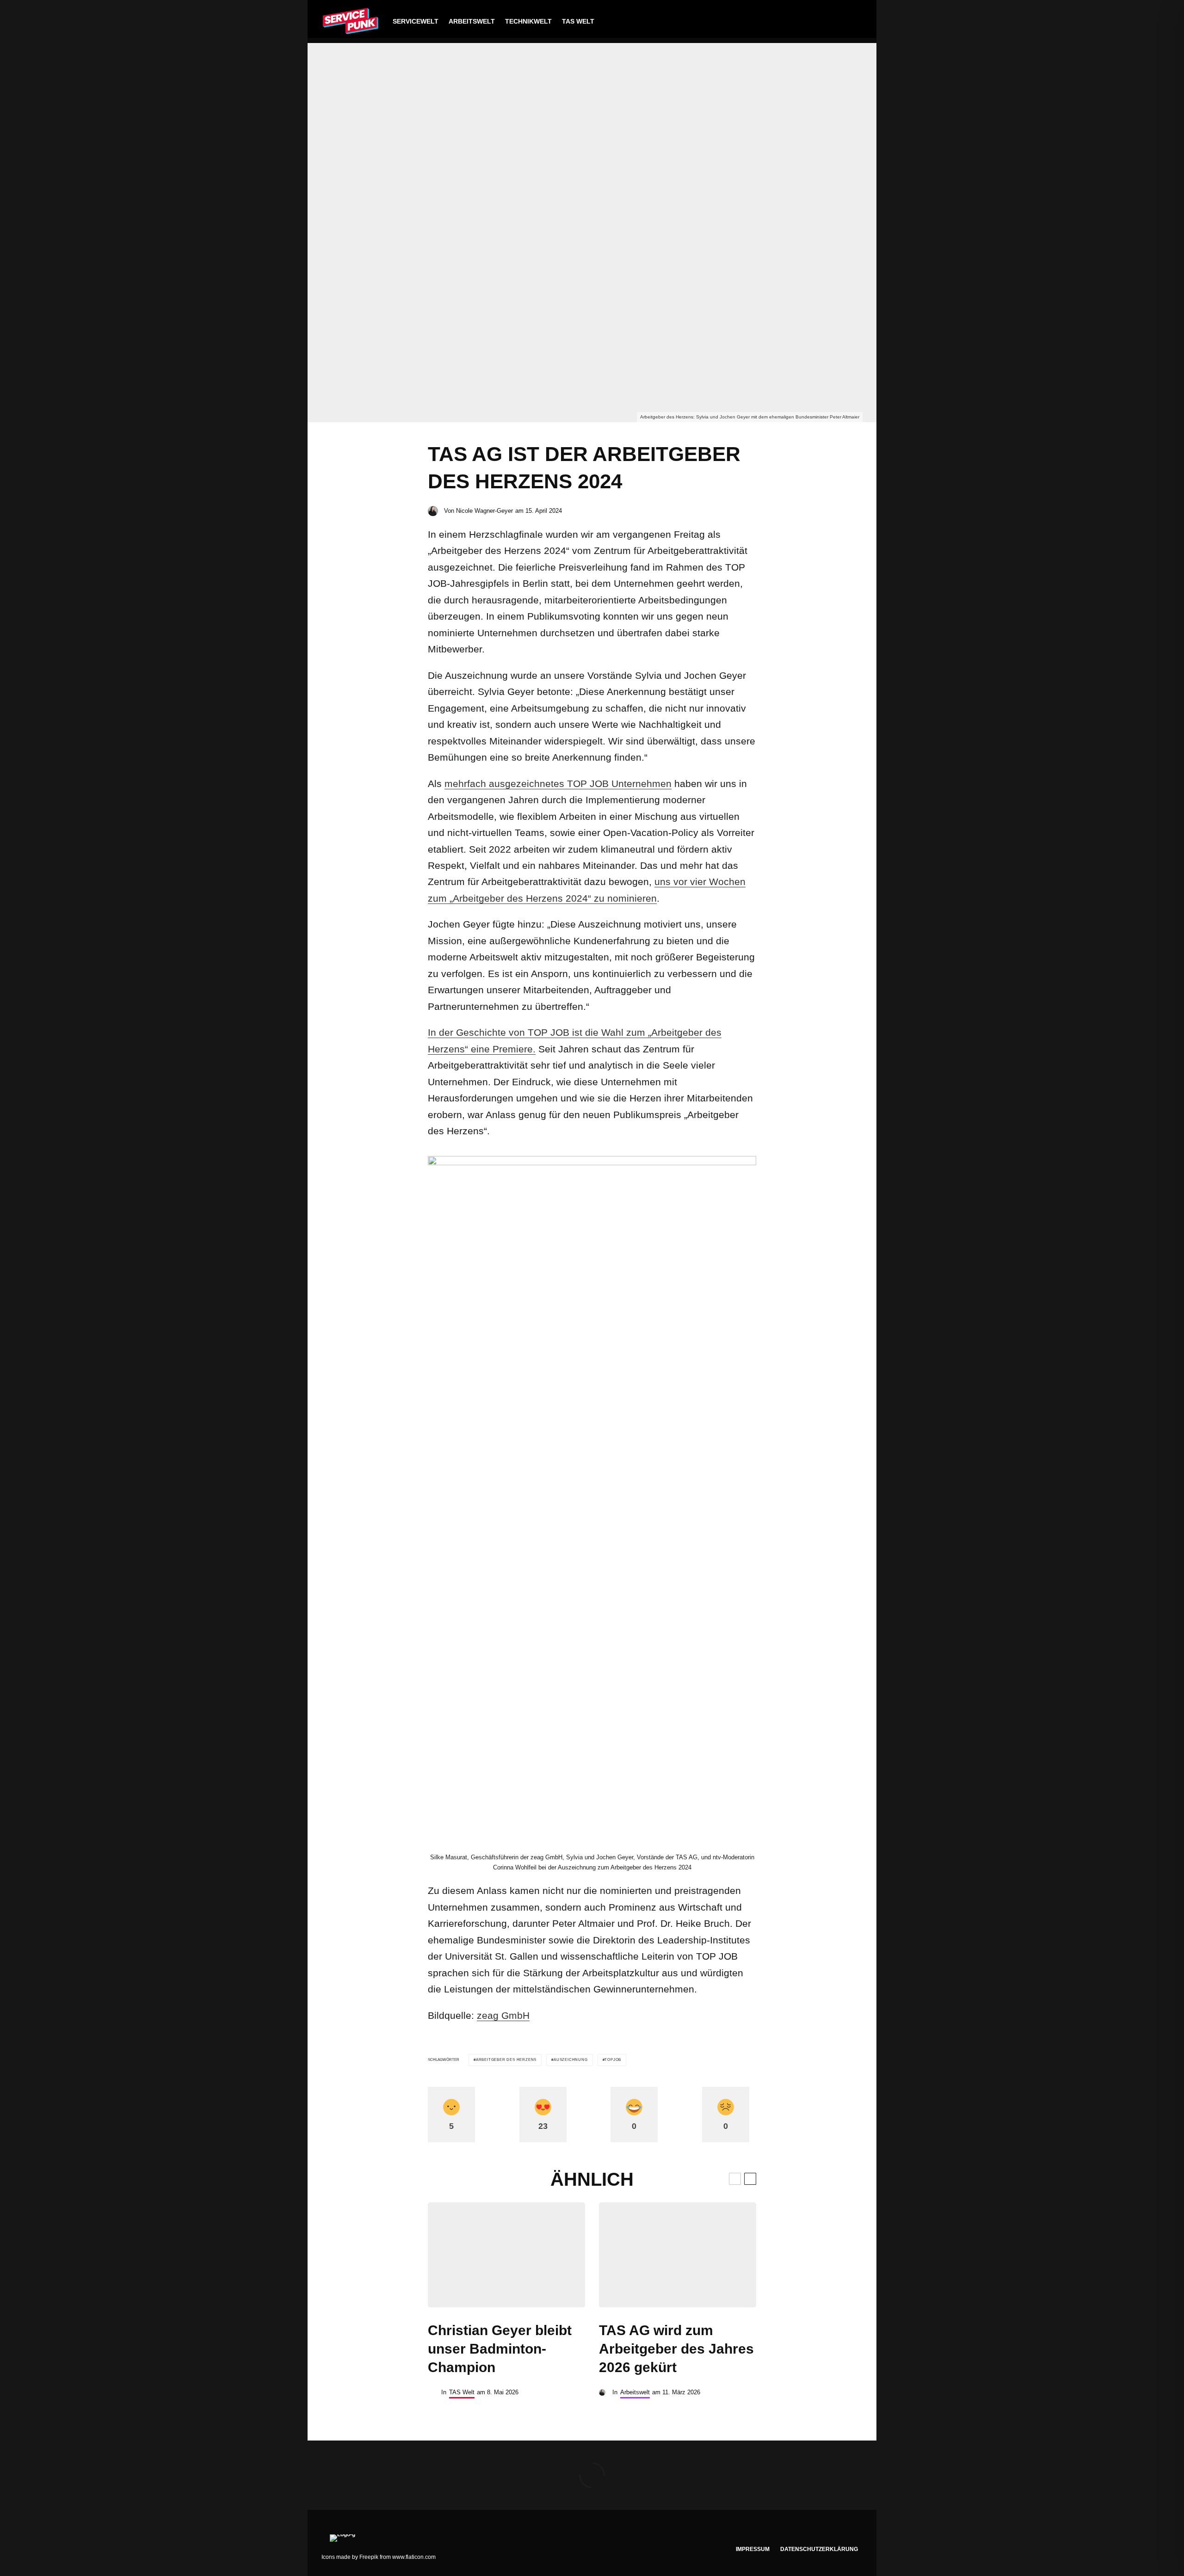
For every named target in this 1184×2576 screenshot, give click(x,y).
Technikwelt (528, 21)
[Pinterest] (841, 22)
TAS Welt (578, 21)
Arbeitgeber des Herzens (506, 2060)
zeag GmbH (503, 2015)
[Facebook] (798, 22)
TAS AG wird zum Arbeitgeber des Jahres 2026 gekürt (676, 2349)
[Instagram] (827, 22)
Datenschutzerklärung (819, 2549)
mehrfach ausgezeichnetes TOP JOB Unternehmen (558, 784)
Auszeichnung (571, 2060)
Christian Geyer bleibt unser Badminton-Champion (500, 2349)
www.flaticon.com (414, 2557)
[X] (812, 22)
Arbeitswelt (472, 21)
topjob (613, 2060)
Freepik (369, 2557)
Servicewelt (416, 21)
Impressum (753, 2549)
